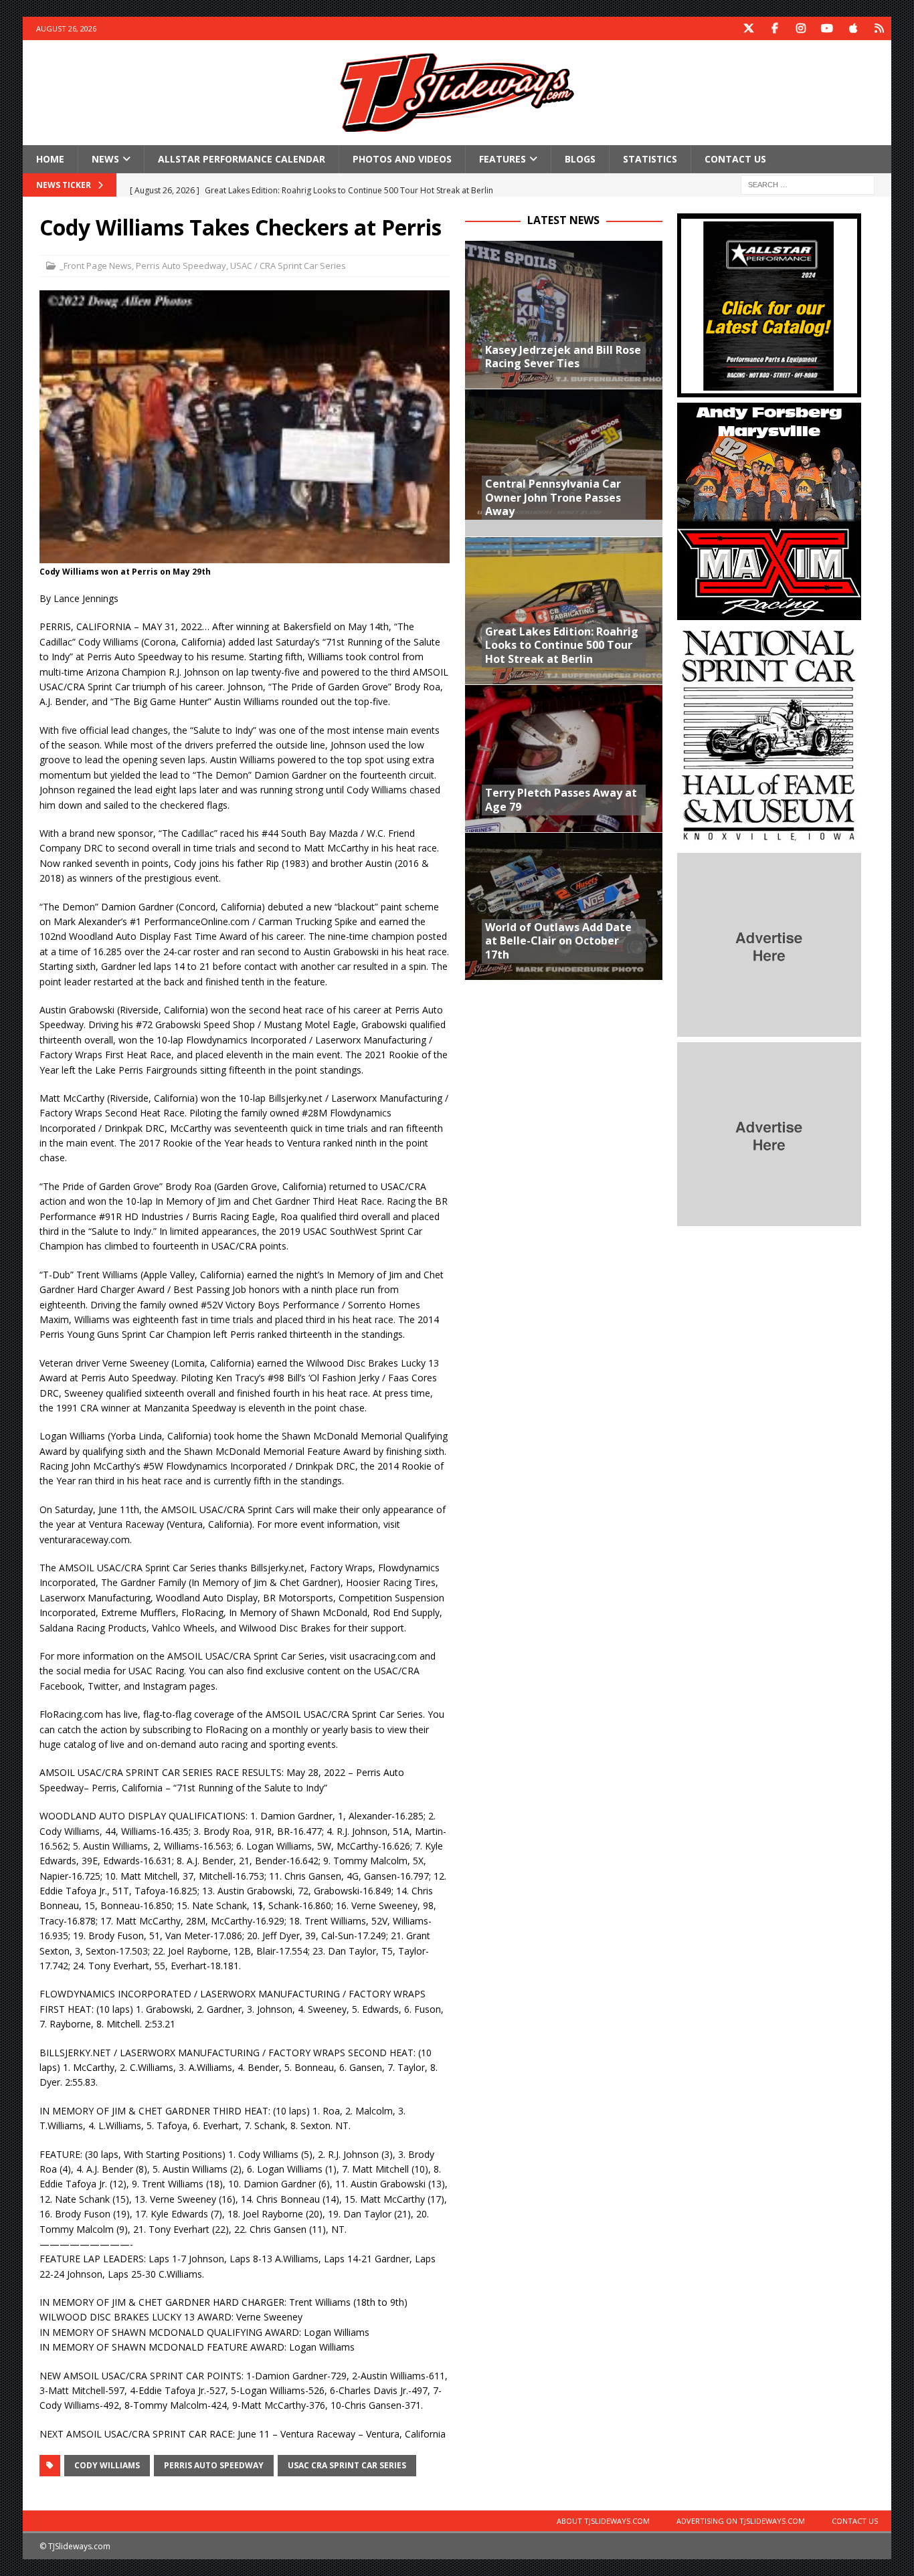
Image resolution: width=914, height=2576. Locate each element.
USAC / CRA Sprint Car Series (288, 266)
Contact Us (735, 159)
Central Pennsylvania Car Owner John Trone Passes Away (553, 498)
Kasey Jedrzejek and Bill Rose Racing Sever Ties (563, 357)
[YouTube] (827, 28)
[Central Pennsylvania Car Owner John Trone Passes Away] (564, 463)
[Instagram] (801, 28)
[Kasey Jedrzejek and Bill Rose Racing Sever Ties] (564, 315)
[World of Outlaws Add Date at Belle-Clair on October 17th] (564, 906)
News (105, 159)
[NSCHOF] (769, 840)
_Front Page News (96, 266)
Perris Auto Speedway (181, 266)
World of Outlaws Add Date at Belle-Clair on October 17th (558, 941)
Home (50, 159)
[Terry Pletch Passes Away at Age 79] (564, 758)
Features (502, 159)
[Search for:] (808, 184)
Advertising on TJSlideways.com (741, 2521)
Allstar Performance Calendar (242, 159)
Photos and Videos (402, 159)
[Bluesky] (880, 28)
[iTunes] (853, 28)
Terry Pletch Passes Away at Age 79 (561, 800)
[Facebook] (775, 28)
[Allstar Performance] (769, 390)
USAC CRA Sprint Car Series (347, 2465)
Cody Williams (107, 2465)
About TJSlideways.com (603, 2521)
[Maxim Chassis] (769, 612)
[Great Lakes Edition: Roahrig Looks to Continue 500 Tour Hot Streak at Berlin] (564, 610)
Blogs (580, 159)
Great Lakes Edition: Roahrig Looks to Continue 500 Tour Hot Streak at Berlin (562, 646)
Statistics (650, 159)
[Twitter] (749, 28)
